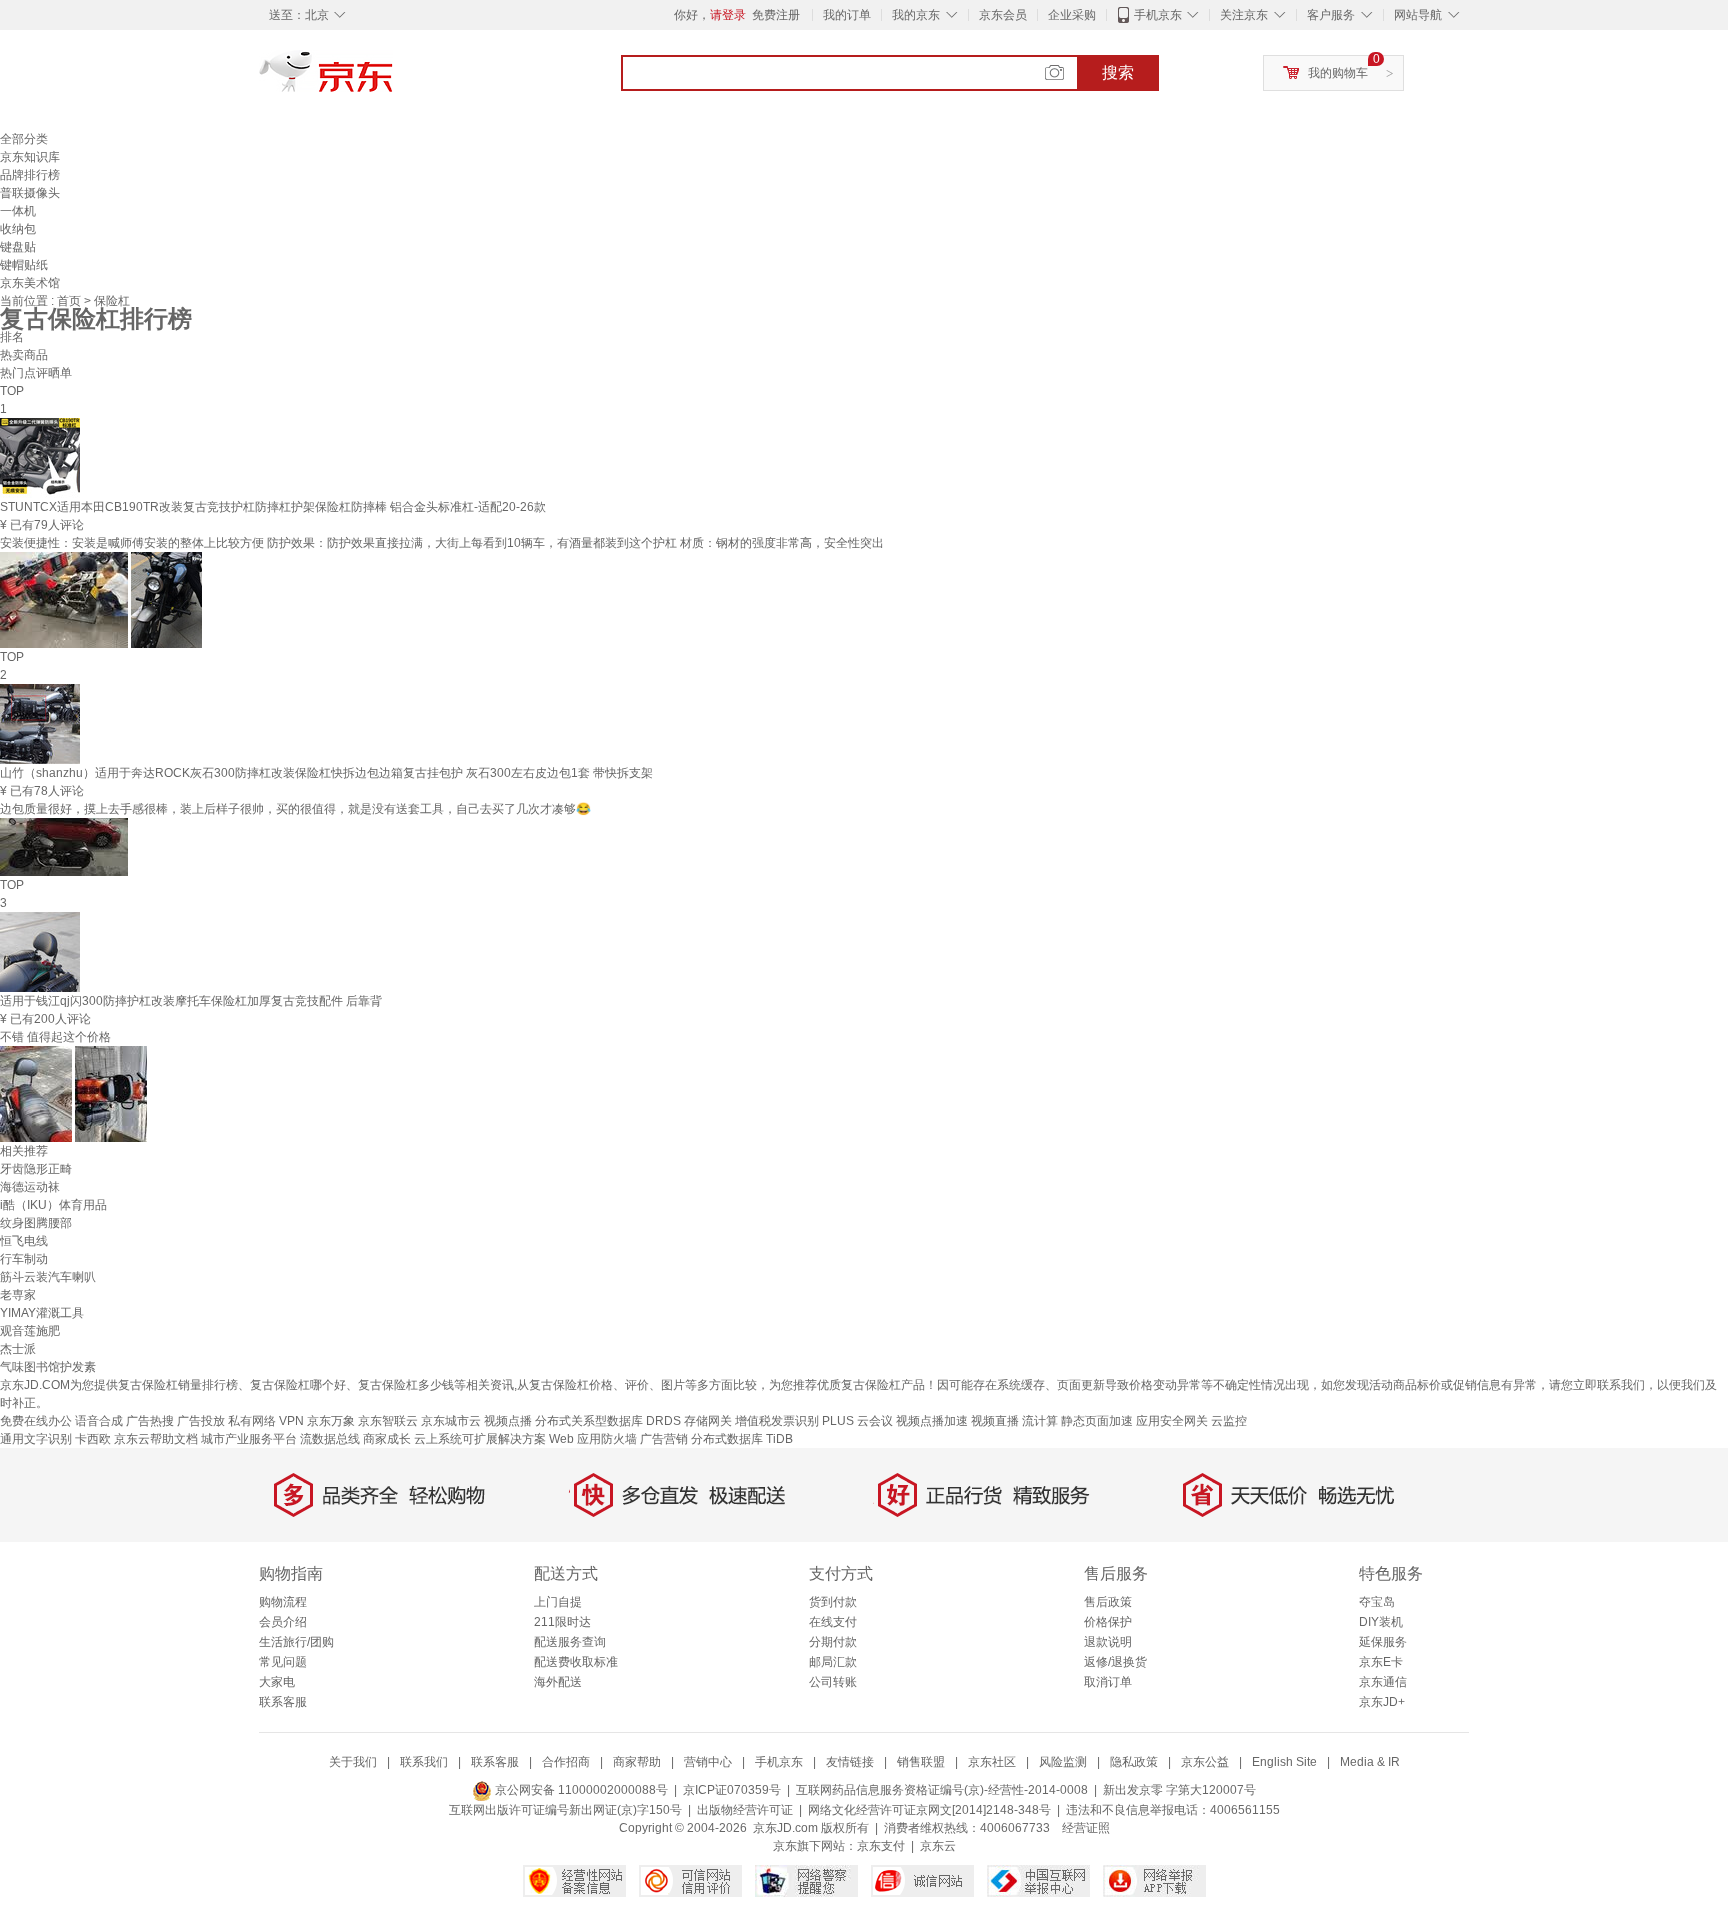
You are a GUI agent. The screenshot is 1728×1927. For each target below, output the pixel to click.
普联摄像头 (30, 193)
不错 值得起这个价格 (55, 1037)
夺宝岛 (1377, 1602)
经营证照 (1086, 1828)
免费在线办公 (36, 1421)
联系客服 (283, 1702)
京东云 (938, 1846)
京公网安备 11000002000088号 (580, 1790)
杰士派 (18, 1349)
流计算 (1040, 1421)
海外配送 (558, 1682)
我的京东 (916, 15)
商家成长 (387, 1439)
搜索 (1118, 72)
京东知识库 (30, 157)
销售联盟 (921, 1762)
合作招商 (566, 1762)
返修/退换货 (1115, 1662)
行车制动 (24, 1259)
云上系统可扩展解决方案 (480, 1439)
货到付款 (833, 1602)
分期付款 (833, 1642)
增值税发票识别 (777, 1421)
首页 (70, 301)
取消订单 (1108, 1682)
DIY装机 (1381, 1622)
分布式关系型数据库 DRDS (608, 1421)
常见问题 (283, 1662)
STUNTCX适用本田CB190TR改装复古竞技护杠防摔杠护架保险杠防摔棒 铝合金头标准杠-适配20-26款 (273, 507)
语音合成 (99, 1421)
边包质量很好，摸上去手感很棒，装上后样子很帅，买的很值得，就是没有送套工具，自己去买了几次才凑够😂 (295, 809)
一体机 (18, 211)
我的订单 (847, 15)
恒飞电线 (24, 1241)
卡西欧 (93, 1439)
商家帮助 (637, 1762)
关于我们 (353, 1762)
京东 (394, 80)
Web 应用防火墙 (593, 1439)
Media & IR (1370, 1762)
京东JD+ (1382, 1702)
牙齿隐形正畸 (36, 1169)
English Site (1284, 1762)
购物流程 (283, 1602)
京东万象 (331, 1421)
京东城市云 (451, 1421)
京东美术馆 (30, 283)
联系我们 (424, 1762)
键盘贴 (18, 247)
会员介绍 (283, 1622)
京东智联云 (388, 1421)
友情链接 (850, 1762)
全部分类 (24, 139)
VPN (291, 1421)
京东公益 (1205, 1762)
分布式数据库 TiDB (742, 1439)
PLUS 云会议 (857, 1421)
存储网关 (708, 1421)
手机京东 (1158, 15)
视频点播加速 (932, 1421)
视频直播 (995, 1421)
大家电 (277, 1682)
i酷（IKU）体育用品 (53, 1205)
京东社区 (992, 1762)
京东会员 (1003, 15)
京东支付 (881, 1846)
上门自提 (558, 1602)
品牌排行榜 (30, 175)
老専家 (18, 1295)
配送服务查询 (570, 1642)
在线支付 (833, 1622)
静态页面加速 (1097, 1421)
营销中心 (708, 1762)
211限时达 (562, 1622)
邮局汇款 (833, 1662)
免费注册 (776, 15)
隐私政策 (1134, 1762)
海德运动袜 (30, 1187)
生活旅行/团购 (296, 1642)
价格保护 (1108, 1622)
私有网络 (252, 1421)
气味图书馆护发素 (48, 1367)
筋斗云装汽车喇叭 (48, 1277)
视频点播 (508, 1421)
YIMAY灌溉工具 (42, 1313)
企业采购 (1072, 15)
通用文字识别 (36, 1439)
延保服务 (1383, 1642)
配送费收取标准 (576, 1662)
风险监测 (1063, 1762)
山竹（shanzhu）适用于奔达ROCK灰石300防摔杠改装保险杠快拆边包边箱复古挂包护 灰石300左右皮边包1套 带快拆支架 (326, 773)
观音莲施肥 (30, 1331)
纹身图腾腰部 (36, 1223)
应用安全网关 (1172, 1421)
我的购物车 (1338, 73)
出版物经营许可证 (745, 1810)
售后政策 (1108, 1602)
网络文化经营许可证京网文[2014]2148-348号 (929, 1810)
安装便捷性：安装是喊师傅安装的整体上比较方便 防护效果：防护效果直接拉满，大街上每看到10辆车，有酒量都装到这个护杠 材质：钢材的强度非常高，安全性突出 (442, 543)
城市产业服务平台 (249, 1439)
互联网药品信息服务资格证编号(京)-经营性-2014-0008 (942, 1790)
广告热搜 (150, 1421)
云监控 (1229, 1421)
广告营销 (664, 1439)
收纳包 (18, 229)
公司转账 (833, 1682)
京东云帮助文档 (156, 1439)
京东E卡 (1381, 1662)
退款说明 (1108, 1642)
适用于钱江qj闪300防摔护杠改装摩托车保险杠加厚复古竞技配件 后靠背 (191, 1001)
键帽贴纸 (24, 265)
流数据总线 (330, 1439)
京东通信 (1383, 1682)
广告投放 (201, 1421)
